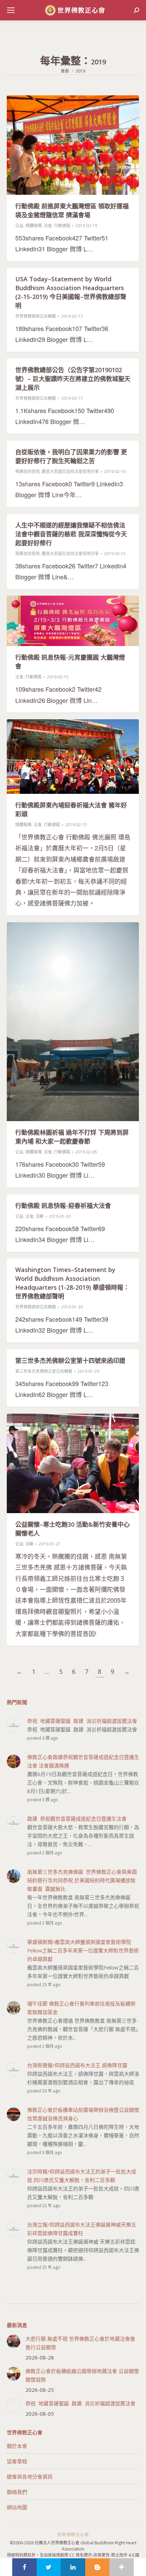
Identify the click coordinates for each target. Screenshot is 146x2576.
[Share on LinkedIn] (73, 2567)
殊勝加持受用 (28, 472)
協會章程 (17, 2461)
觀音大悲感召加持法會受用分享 (70, 472)
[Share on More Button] (122, 2567)
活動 (40, 1216)
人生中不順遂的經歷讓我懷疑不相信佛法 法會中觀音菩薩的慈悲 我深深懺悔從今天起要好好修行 (71, 534)
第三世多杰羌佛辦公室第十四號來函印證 (70, 1361)
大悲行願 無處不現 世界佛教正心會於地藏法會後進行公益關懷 (80, 2343)
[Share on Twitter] (49, 2567)
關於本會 (17, 2446)
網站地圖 (17, 2507)
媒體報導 (34, 226)
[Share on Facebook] (24, 2567)
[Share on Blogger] (97, 2567)
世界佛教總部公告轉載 (36, 316)
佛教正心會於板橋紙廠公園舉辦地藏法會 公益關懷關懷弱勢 (82, 2375)
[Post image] (14, 2341)
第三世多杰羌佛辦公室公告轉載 (44, 1371)
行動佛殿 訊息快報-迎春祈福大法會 (63, 1206)
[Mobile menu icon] (11, 10)
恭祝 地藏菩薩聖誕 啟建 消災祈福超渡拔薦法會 (80, 2403)
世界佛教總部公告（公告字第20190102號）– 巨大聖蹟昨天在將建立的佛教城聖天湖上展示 (73, 379)
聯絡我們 (17, 2492)
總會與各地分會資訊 (30, 2477)
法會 (48, 226)
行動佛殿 (62, 226)
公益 (19, 226)
